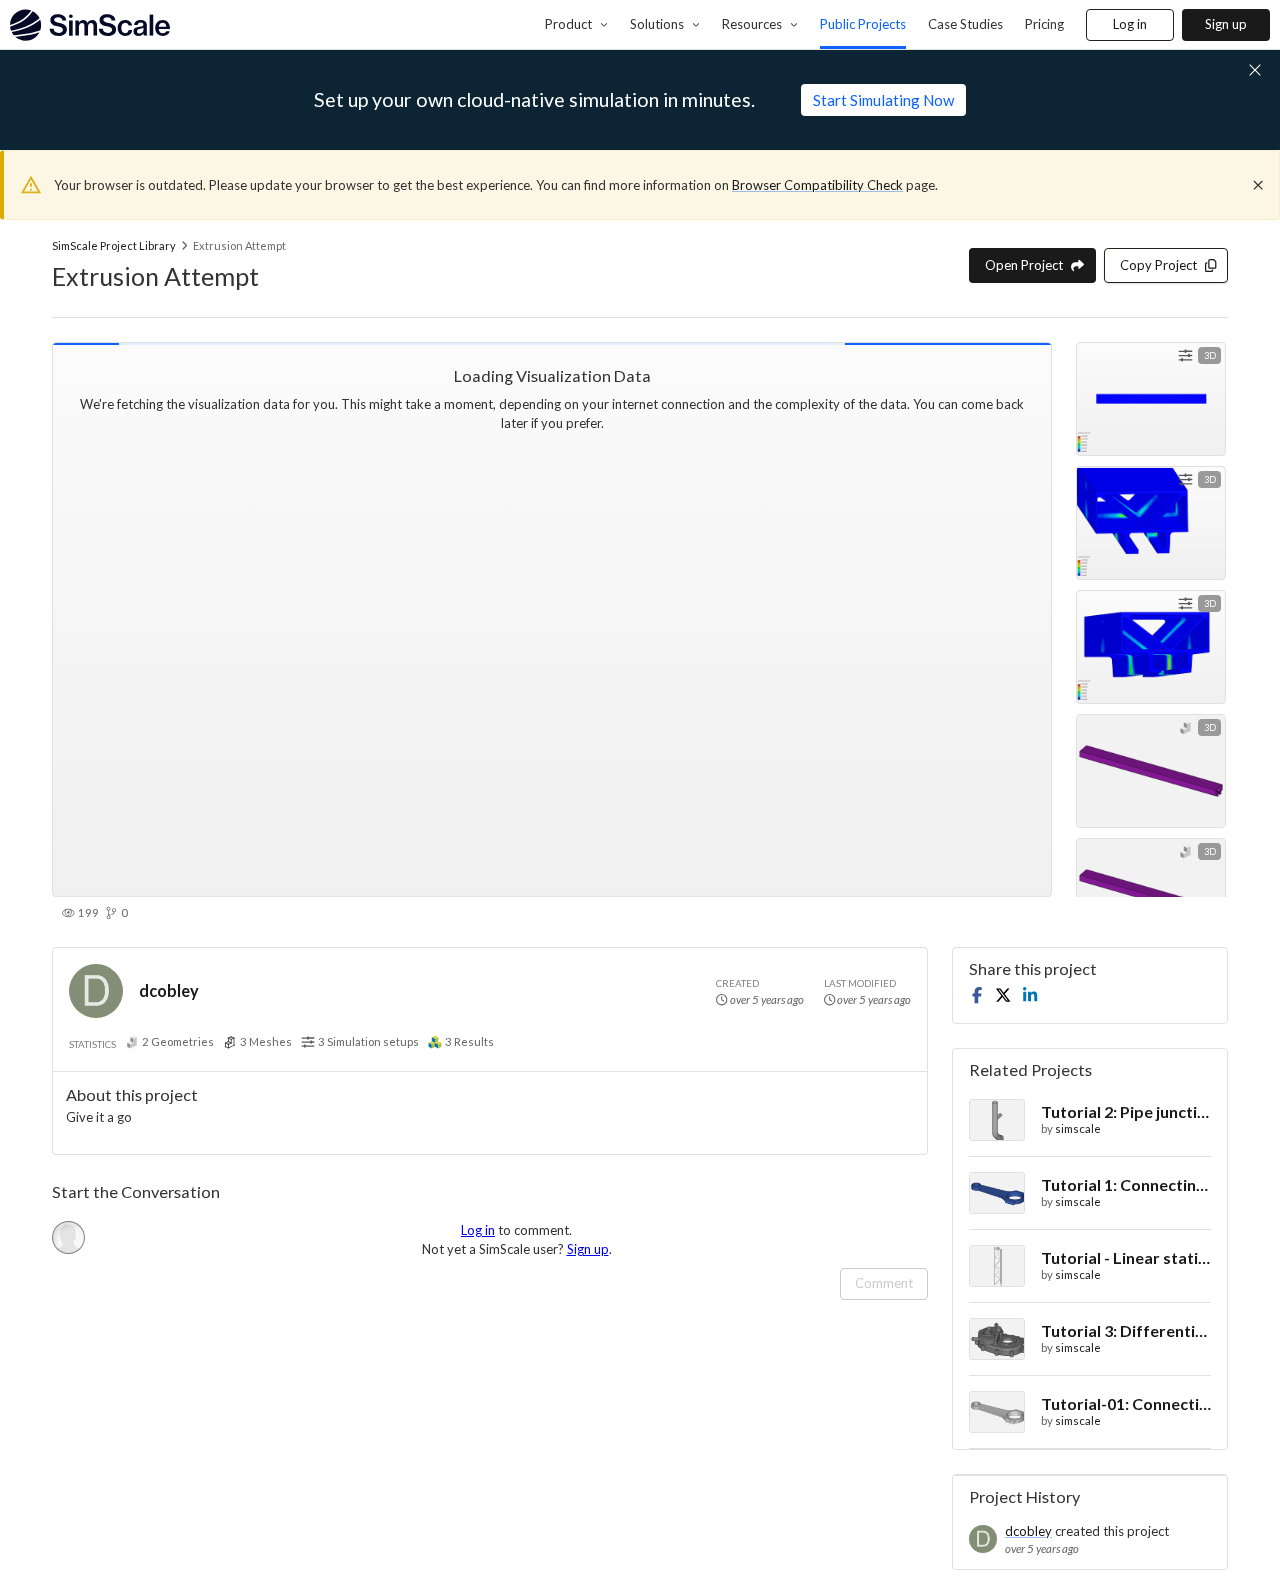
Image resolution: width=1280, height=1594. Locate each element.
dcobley (169, 990)
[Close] (1258, 185)
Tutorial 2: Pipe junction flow (1126, 1111)
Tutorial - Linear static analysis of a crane (1126, 1257)
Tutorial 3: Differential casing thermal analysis (1126, 1330)
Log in (1130, 24)
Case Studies (965, 24)
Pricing (1044, 24)
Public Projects (863, 24)
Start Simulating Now (883, 100)
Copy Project (1158, 265)
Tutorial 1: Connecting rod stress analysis (1126, 1184)
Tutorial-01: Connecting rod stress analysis (1126, 1403)
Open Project (1024, 265)
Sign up (1226, 24)
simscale (1078, 1128)
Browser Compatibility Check (817, 185)
